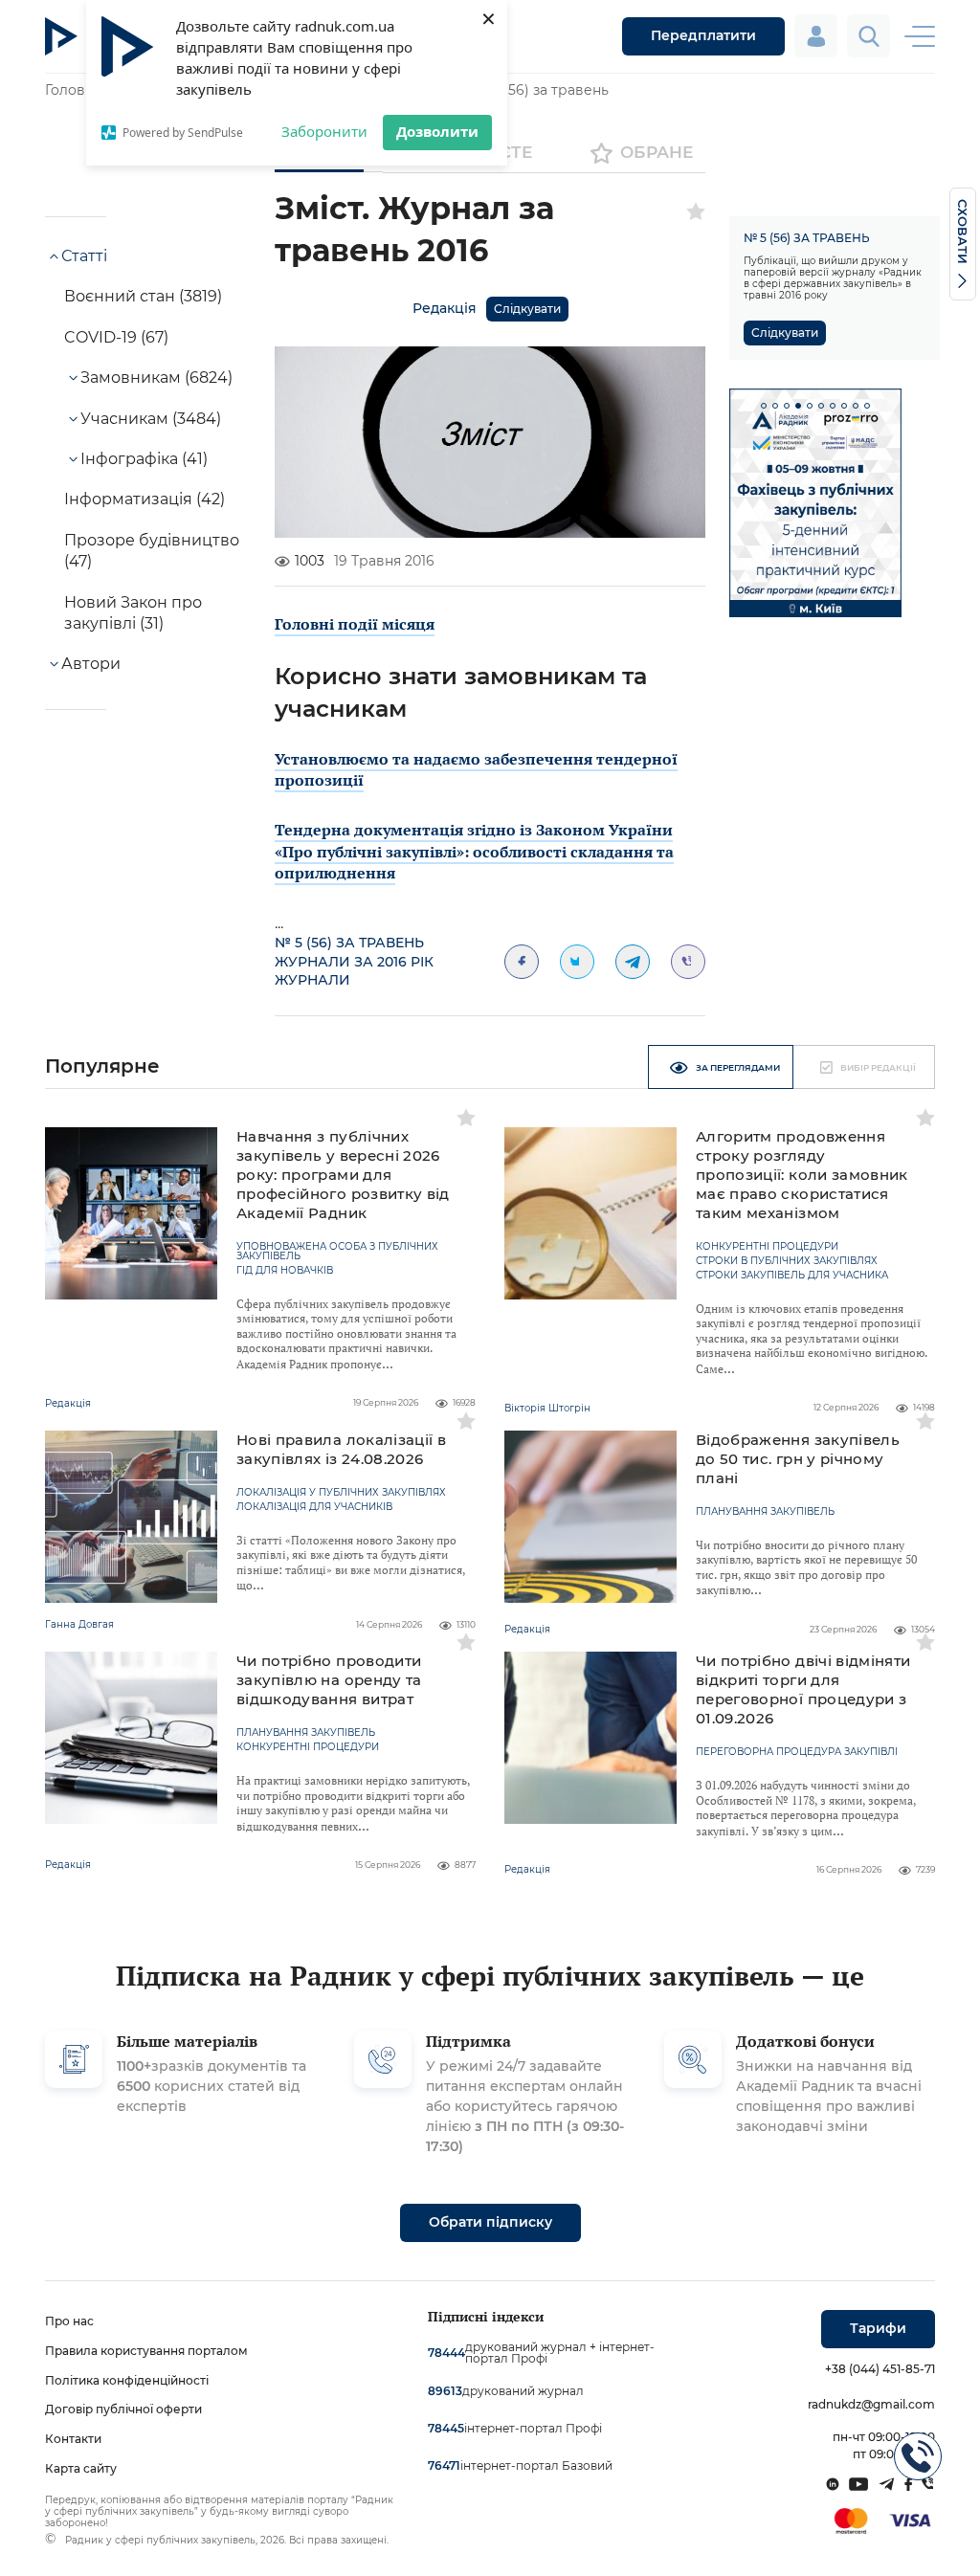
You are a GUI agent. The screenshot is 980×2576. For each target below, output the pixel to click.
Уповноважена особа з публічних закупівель (337, 1252)
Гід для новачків (285, 1271)
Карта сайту (81, 2468)
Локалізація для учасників (314, 1507)
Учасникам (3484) (151, 419)
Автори (91, 664)
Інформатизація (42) (145, 499)
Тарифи (878, 2328)
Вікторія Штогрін (547, 1408)
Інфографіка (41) (144, 459)
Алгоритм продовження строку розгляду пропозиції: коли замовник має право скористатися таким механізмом (802, 1175)
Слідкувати (527, 309)
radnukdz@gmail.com (871, 2404)
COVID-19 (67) (116, 337)
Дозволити (437, 131)
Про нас (69, 2321)
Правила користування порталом (146, 2351)
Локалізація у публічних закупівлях (341, 1493)
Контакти (73, 2439)
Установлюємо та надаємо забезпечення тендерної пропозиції (476, 769)
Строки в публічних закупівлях (787, 1261)
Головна (73, 90)
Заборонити (324, 131)
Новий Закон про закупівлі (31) (133, 613)
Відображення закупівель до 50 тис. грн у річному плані (798, 1459)
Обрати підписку (490, 2222)
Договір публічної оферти (123, 2409)
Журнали (312, 980)
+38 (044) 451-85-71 (880, 2369)
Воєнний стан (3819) (143, 296)
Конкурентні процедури (767, 1247)
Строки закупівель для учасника (792, 1276)
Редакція (445, 308)
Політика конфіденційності (127, 2380)
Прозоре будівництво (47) (152, 551)
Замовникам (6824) (156, 378)
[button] (764, 406)
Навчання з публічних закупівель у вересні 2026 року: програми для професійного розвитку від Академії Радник (343, 1175)
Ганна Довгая (79, 1624)
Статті (84, 256)
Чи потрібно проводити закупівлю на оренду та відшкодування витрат (329, 1680)
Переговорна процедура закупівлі (797, 1752)
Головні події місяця (355, 624)
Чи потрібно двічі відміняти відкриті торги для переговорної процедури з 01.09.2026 (803, 1689)
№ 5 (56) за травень (540, 90)
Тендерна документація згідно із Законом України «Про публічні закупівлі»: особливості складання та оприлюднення (474, 851)
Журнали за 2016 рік (354, 962)
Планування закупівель (765, 1512)
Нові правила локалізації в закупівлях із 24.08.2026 (341, 1449)
